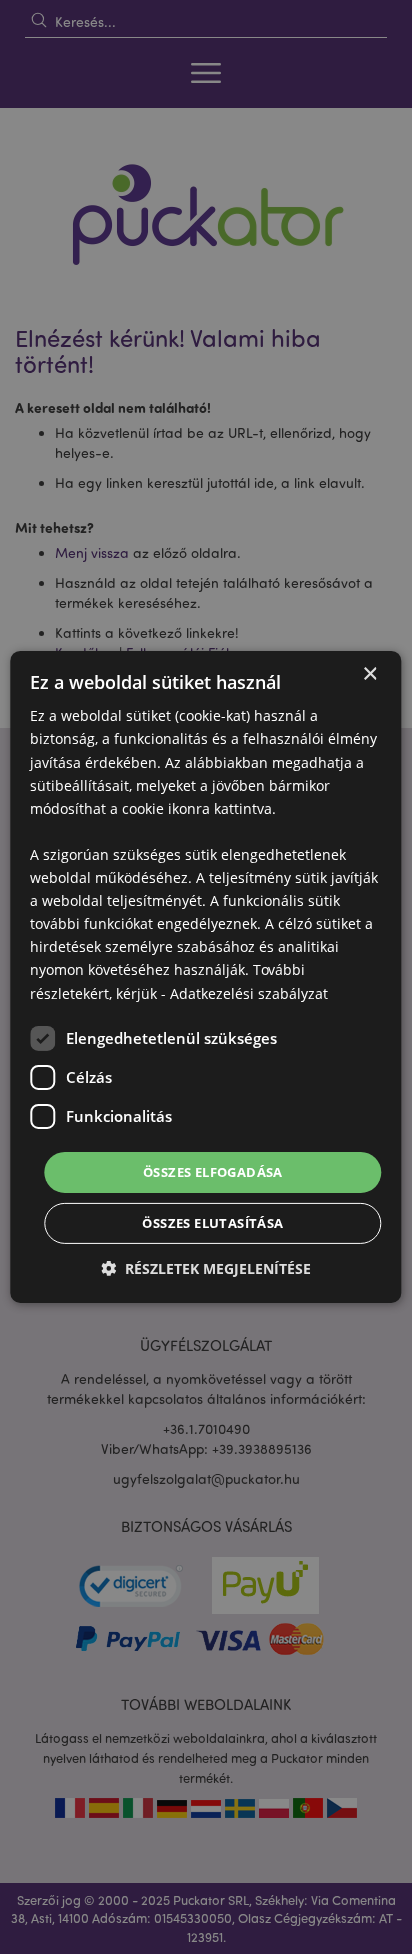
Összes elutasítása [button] (212, 1223)
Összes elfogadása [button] (213, 1172)
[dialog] (206, 977)
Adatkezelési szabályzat (249, 992)
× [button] (369, 674)
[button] (206, 1268)
